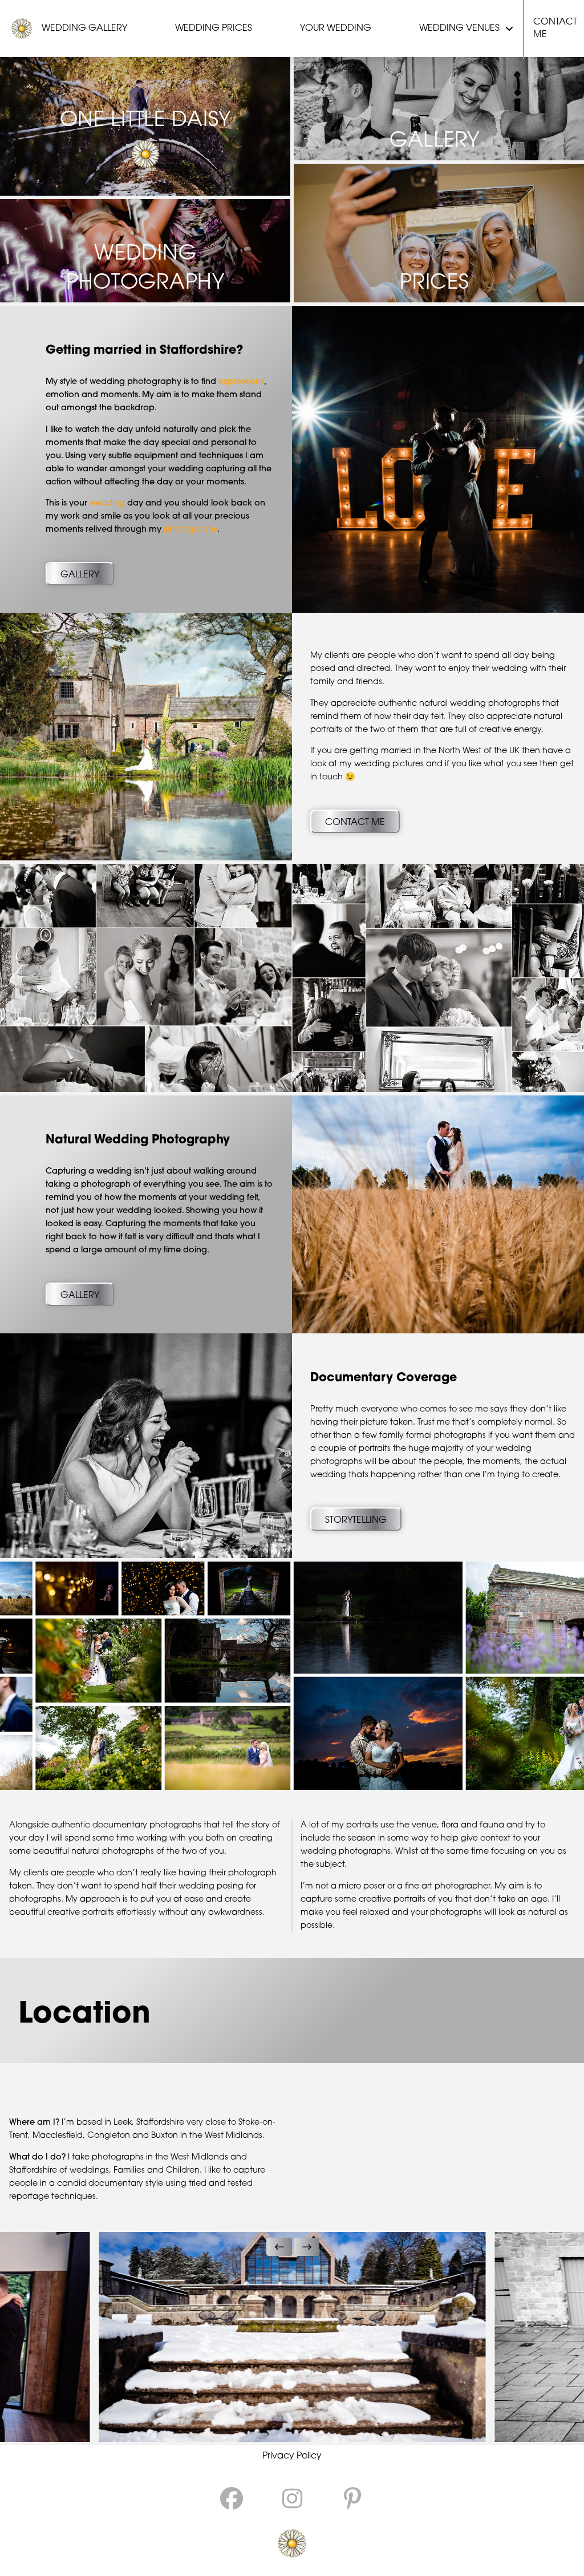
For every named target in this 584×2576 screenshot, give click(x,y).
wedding (107, 504)
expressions (241, 382)
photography (190, 530)
